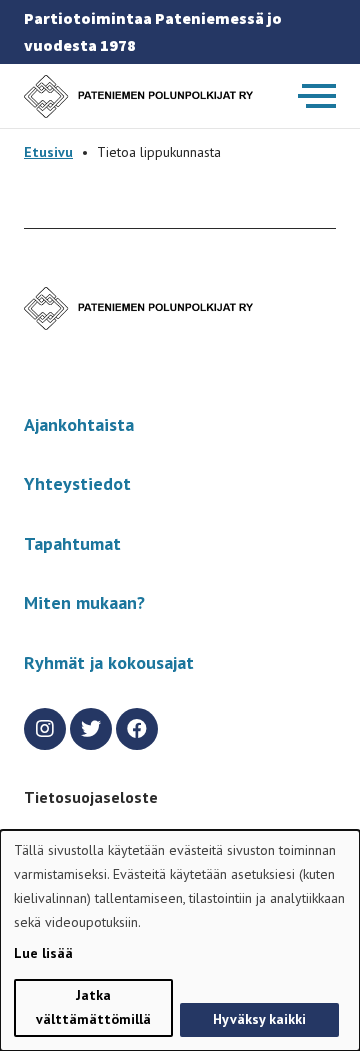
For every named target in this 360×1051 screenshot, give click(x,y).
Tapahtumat (72, 543)
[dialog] (180, 940)
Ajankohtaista (79, 424)
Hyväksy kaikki (259, 1019)
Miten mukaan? (84, 602)
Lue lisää (43, 953)
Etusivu (48, 152)
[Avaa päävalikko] (317, 96)
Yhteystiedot (77, 483)
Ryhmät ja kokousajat (109, 662)
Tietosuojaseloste (91, 797)
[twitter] (91, 729)
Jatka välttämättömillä (93, 1007)
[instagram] (45, 729)
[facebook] (137, 729)
